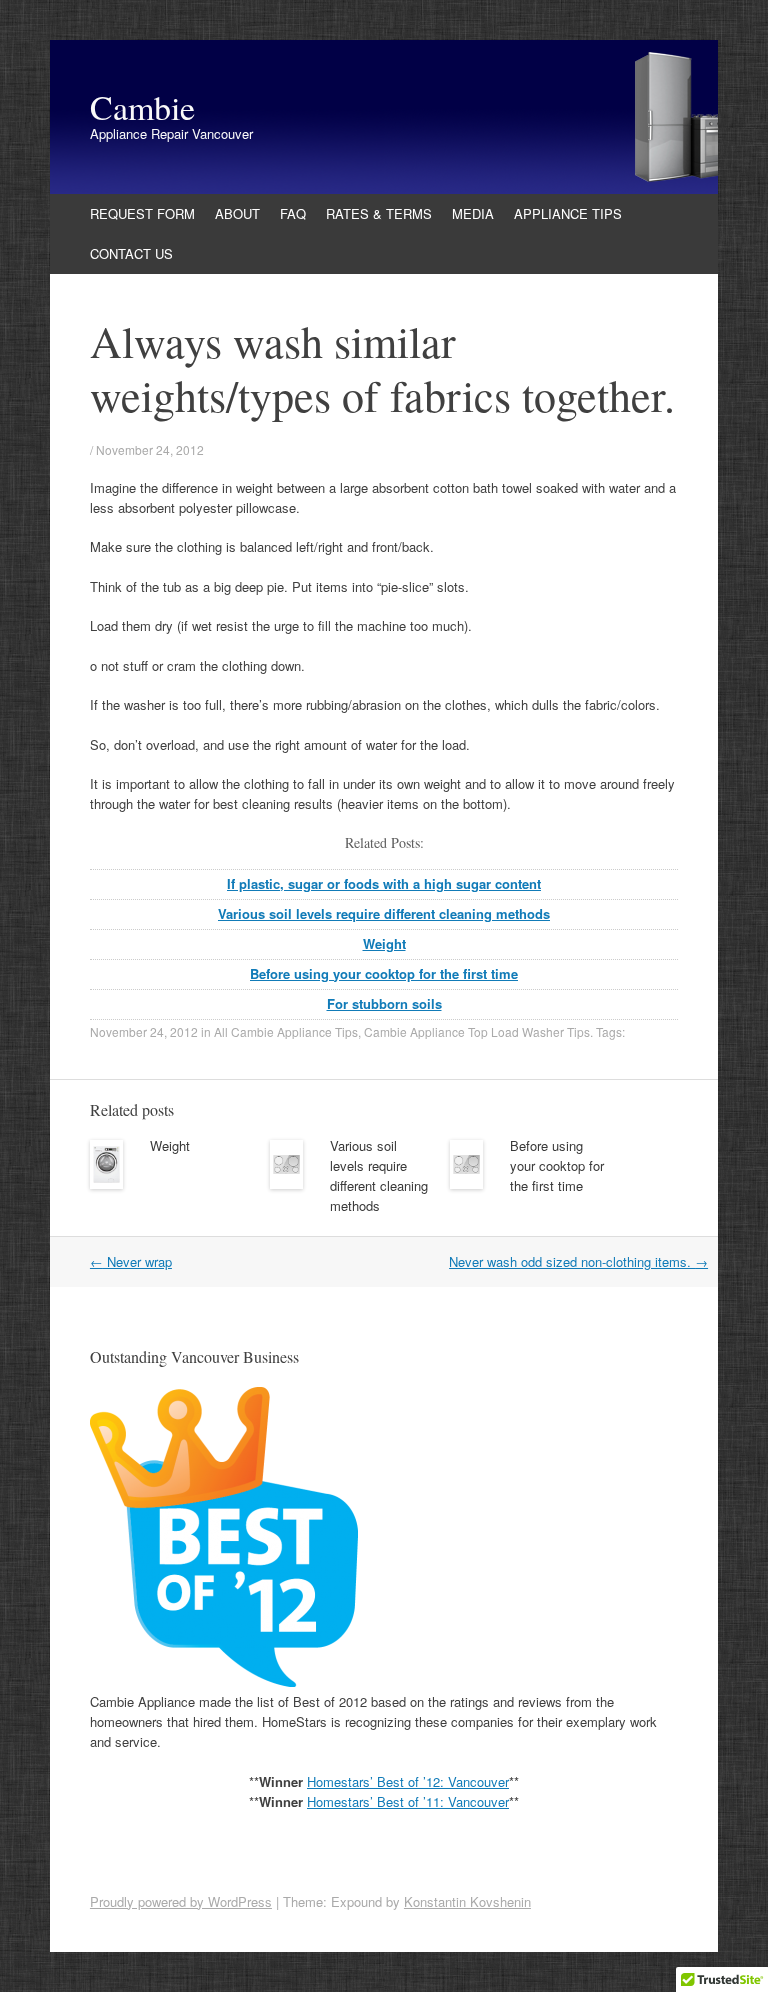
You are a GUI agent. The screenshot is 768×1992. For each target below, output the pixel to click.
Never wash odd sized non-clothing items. (578, 1261)
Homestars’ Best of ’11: (377, 1801)
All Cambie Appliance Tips (286, 1031)
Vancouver (478, 1801)
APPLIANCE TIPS (568, 213)
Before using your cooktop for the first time (384, 973)
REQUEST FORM (142, 213)
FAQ (293, 213)
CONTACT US (131, 253)
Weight (384, 943)
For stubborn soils (384, 1003)
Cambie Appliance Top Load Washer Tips (477, 1031)
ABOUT (237, 213)
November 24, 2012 (150, 449)
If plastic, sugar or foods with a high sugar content (384, 883)
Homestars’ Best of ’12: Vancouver (408, 1781)
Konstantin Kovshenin (467, 1901)
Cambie (142, 107)
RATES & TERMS (379, 213)
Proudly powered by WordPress (181, 1901)
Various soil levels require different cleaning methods (384, 913)
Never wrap (131, 1261)
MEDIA (473, 213)
